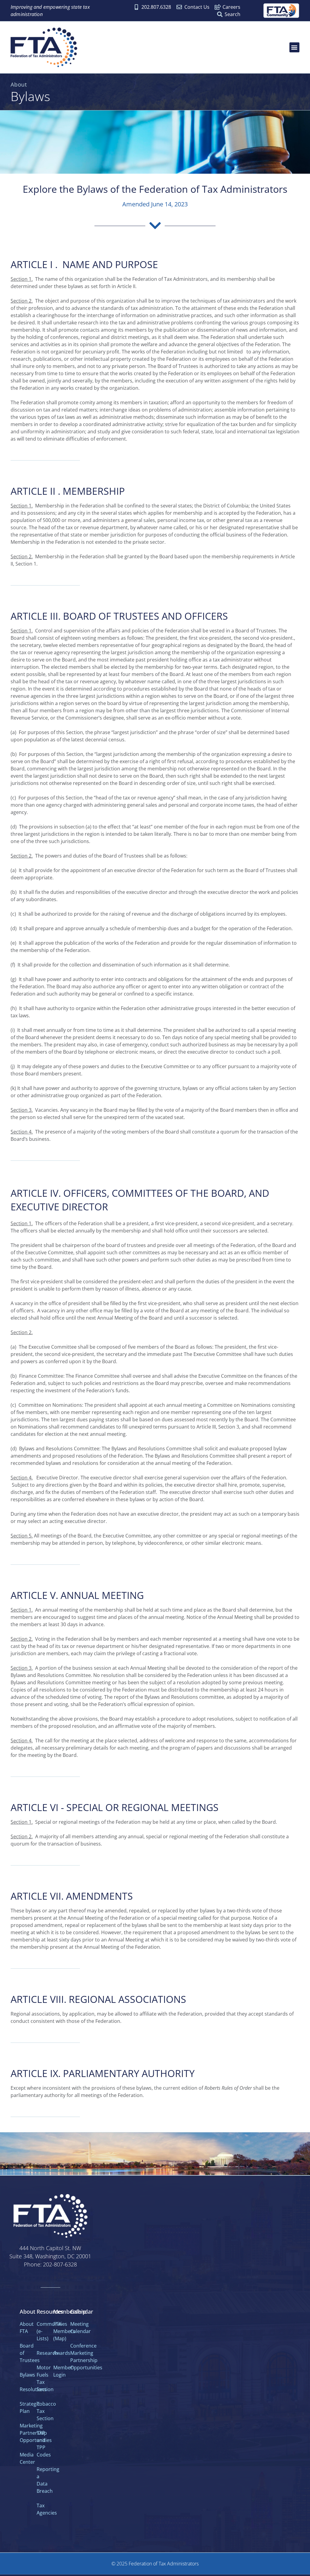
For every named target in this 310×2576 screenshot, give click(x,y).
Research (47, 2353)
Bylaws (27, 2375)
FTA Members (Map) (64, 2331)
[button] (294, 47)
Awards (62, 2353)
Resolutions (33, 2389)
